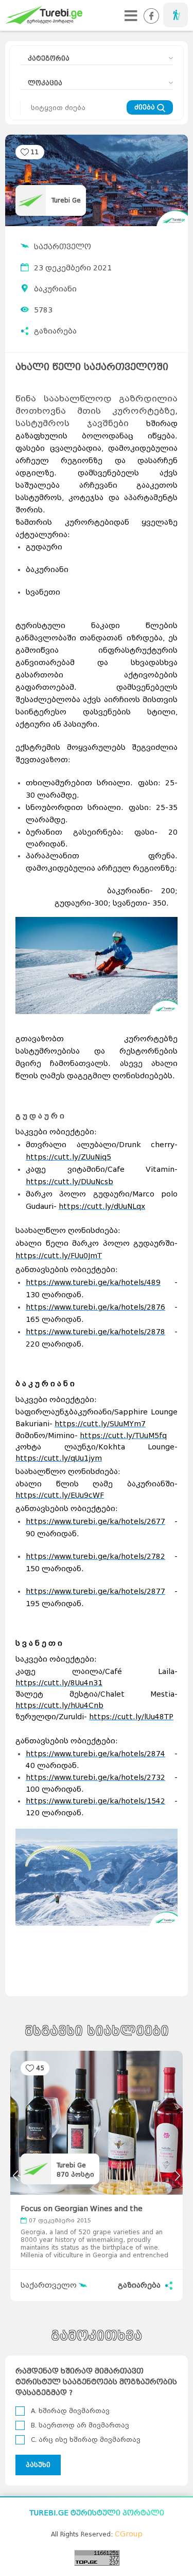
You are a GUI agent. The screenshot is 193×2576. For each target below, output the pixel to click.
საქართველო (63, 247)
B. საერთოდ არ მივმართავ (80, 2425)
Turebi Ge (66, 200)
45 (40, 2068)
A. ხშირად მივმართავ (70, 2411)
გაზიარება (55, 331)
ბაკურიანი (55, 289)
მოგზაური (176, 15)
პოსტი (75, 2174)
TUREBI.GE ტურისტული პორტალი (97, 2513)
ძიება (146, 107)
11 (35, 152)
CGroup (129, 2534)
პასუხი (38, 2465)
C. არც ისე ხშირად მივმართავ (86, 2440)
